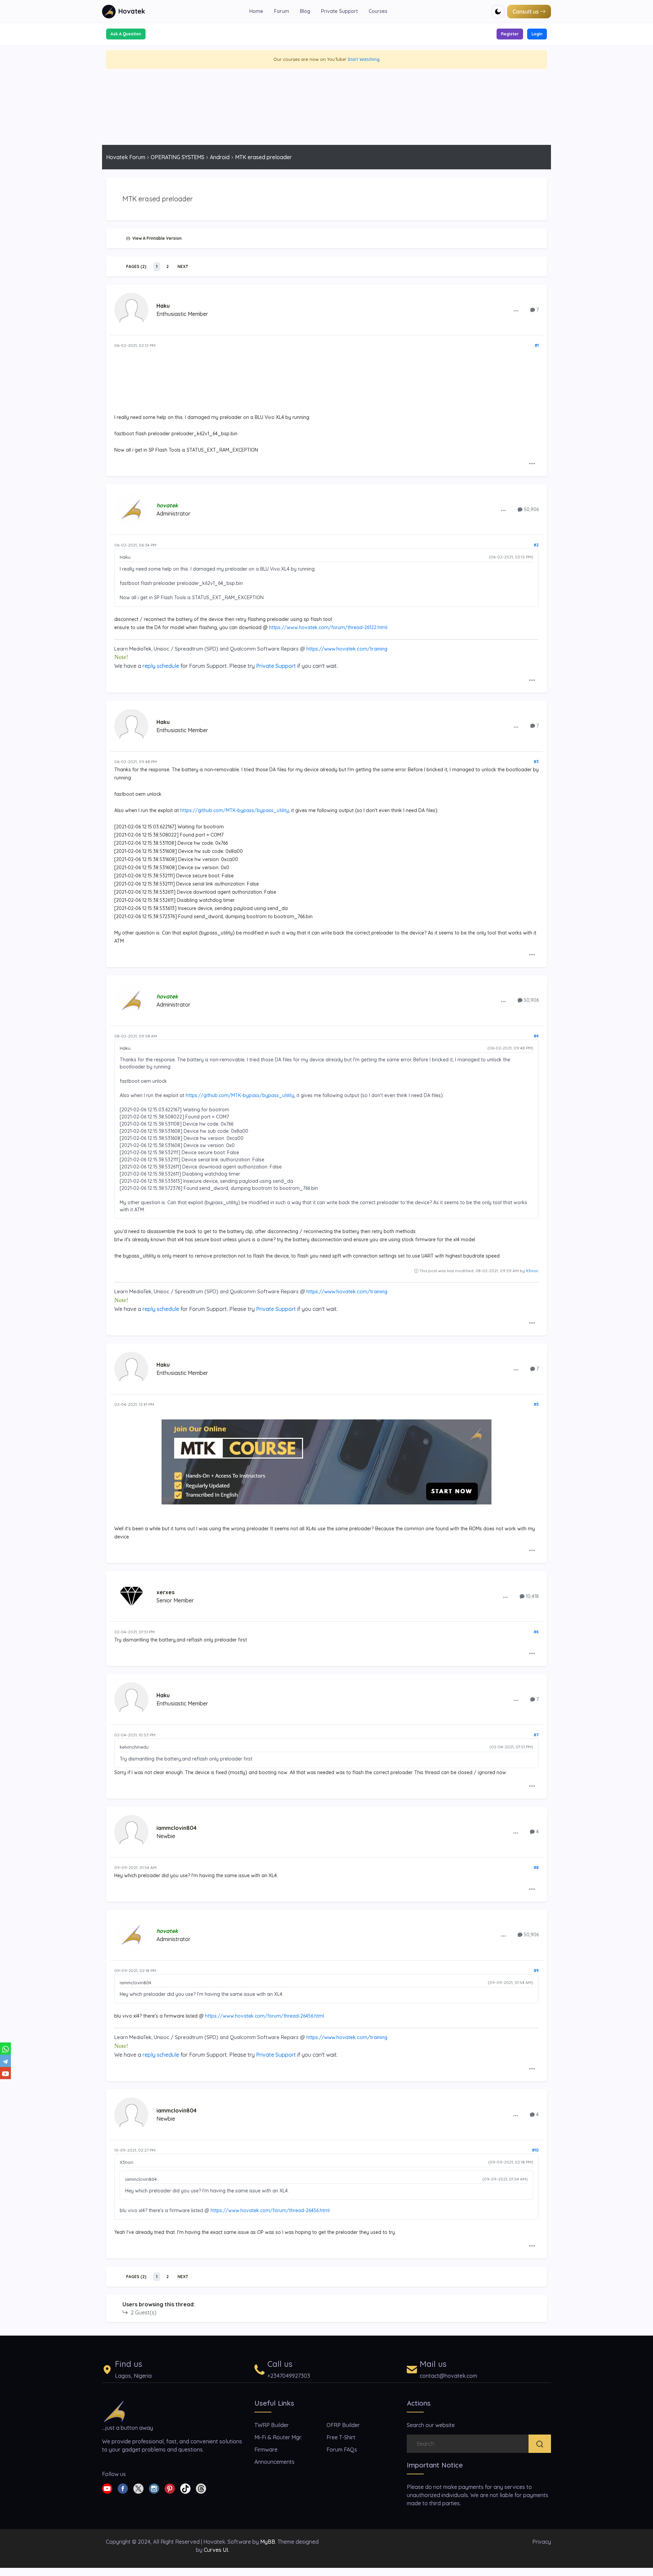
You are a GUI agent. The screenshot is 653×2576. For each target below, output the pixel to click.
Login (537, 34)
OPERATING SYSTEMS (178, 157)
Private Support (339, 11)
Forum (282, 11)
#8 (536, 1867)
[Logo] (114, 2411)
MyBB (268, 2542)
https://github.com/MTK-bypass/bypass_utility (235, 810)
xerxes (165, 1592)
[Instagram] (154, 2488)
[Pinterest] (170, 2488)
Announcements (274, 2462)
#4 (536, 1036)
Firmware (266, 2449)
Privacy (542, 2542)
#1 (537, 345)
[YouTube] (5, 2073)
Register (510, 34)
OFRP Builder (343, 2425)
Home (256, 11)
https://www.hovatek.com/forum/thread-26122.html (328, 627)
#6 (536, 1632)
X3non (532, 1271)
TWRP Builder (272, 2425)
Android (220, 157)
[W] (5, 2049)
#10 (535, 2150)
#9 (536, 1971)
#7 (536, 1735)
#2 (536, 545)
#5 (536, 1404)
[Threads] (201, 2488)
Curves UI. (216, 2550)
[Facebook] (123, 2488)
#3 (536, 762)
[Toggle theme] (498, 12)
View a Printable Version (156, 238)
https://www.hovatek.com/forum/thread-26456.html (265, 2016)
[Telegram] (5, 2061)
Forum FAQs (342, 2449)
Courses (378, 11)
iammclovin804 (177, 1828)
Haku (163, 306)
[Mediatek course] (326, 1462)
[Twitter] (138, 2488)
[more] (516, 310)
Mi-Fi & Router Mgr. (278, 2437)
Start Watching (364, 59)
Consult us (526, 12)
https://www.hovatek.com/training (347, 649)
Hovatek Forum (126, 157)
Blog (305, 11)
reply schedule (161, 666)
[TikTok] (185, 2488)
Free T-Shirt (341, 2437)
